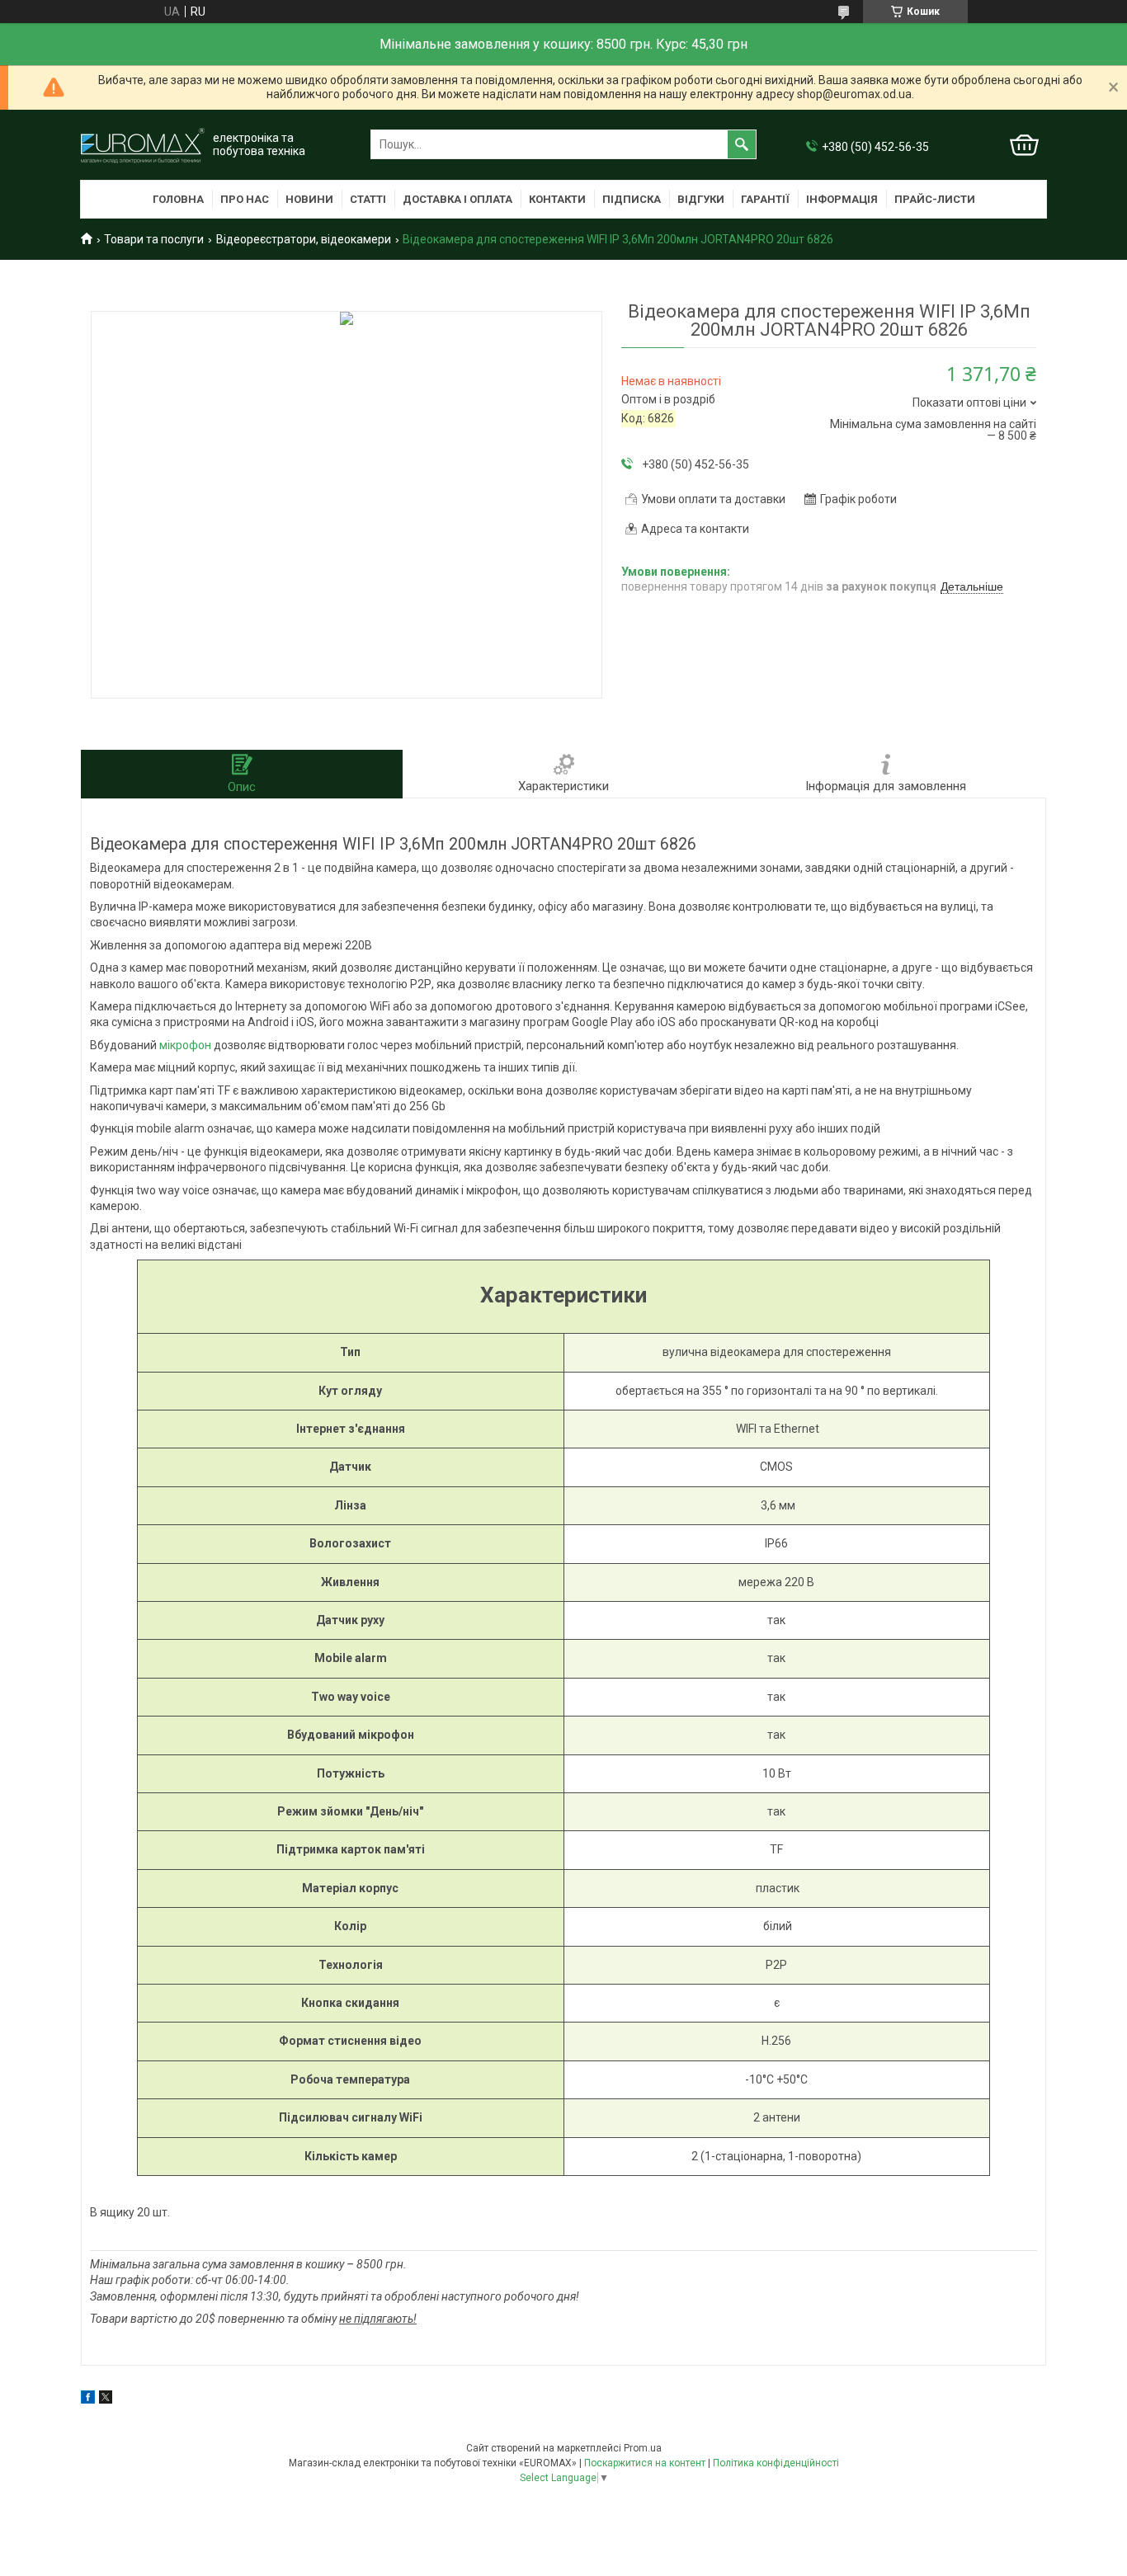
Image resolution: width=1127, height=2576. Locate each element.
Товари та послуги (154, 239)
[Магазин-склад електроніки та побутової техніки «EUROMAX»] (143, 145)
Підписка (632, 199)
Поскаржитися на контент (645, 2463)
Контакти (557, 199)
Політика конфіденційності (776, 2463)
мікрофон (185, 1045)
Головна (178, 199)
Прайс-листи (935, 199)
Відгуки (701, 199)
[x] (106, 2399)
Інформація (842, 199)
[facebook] (88, 2399)
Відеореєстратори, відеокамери (304, 239)
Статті (368, 199)
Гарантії (765, 199)
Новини (309, 199)
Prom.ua (643, 2448)
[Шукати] (742, 144)
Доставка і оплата (457, 199)
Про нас (245, 199)
